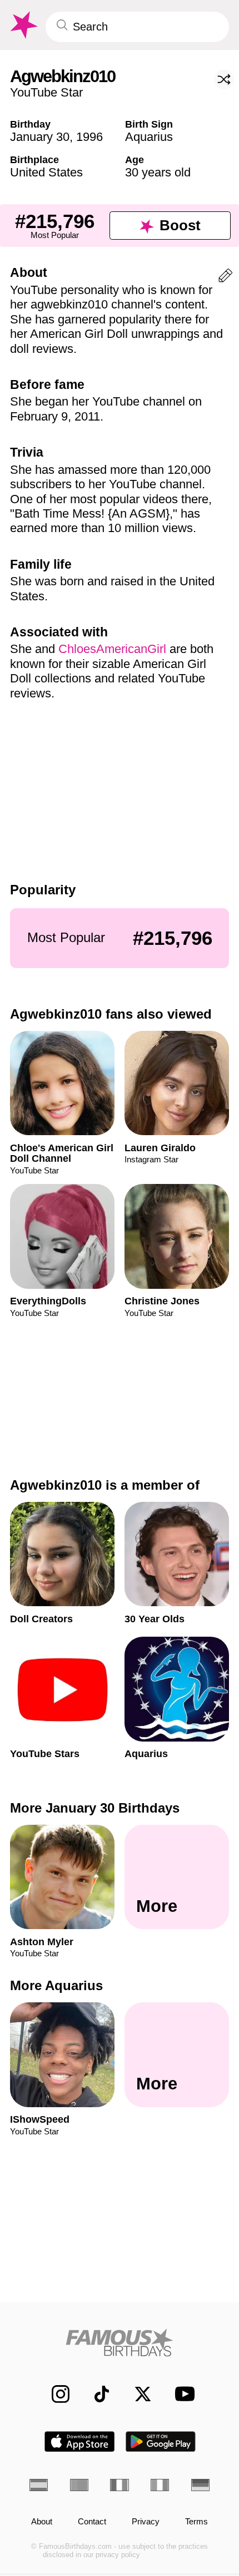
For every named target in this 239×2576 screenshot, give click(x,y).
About (42, 2522)
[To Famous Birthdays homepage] (23, 25)
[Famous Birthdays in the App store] (79, 2441)
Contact (92, 2522)
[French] (119, 2485)
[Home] (120, 2342)
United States (46, 172)
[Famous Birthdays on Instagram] (54, 2394)
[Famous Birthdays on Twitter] (137, 2394)
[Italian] (160, 2485)
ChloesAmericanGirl (112, 649)
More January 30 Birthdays (95, 1808)
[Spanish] (39, 2485)
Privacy (146, 2522)
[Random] (224, 79)
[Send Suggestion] (225, 278)
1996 (89, 137)
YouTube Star (46, 92)
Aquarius (149, 137)
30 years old (158, 172)
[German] (200, 2485)
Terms (196, 2522)
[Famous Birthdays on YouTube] (181, 2394)
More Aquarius (56, 1985)
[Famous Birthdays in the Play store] (161, 2441)
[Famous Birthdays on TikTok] (96, 2394)
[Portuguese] (79, 2485)
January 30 (40, 137)
